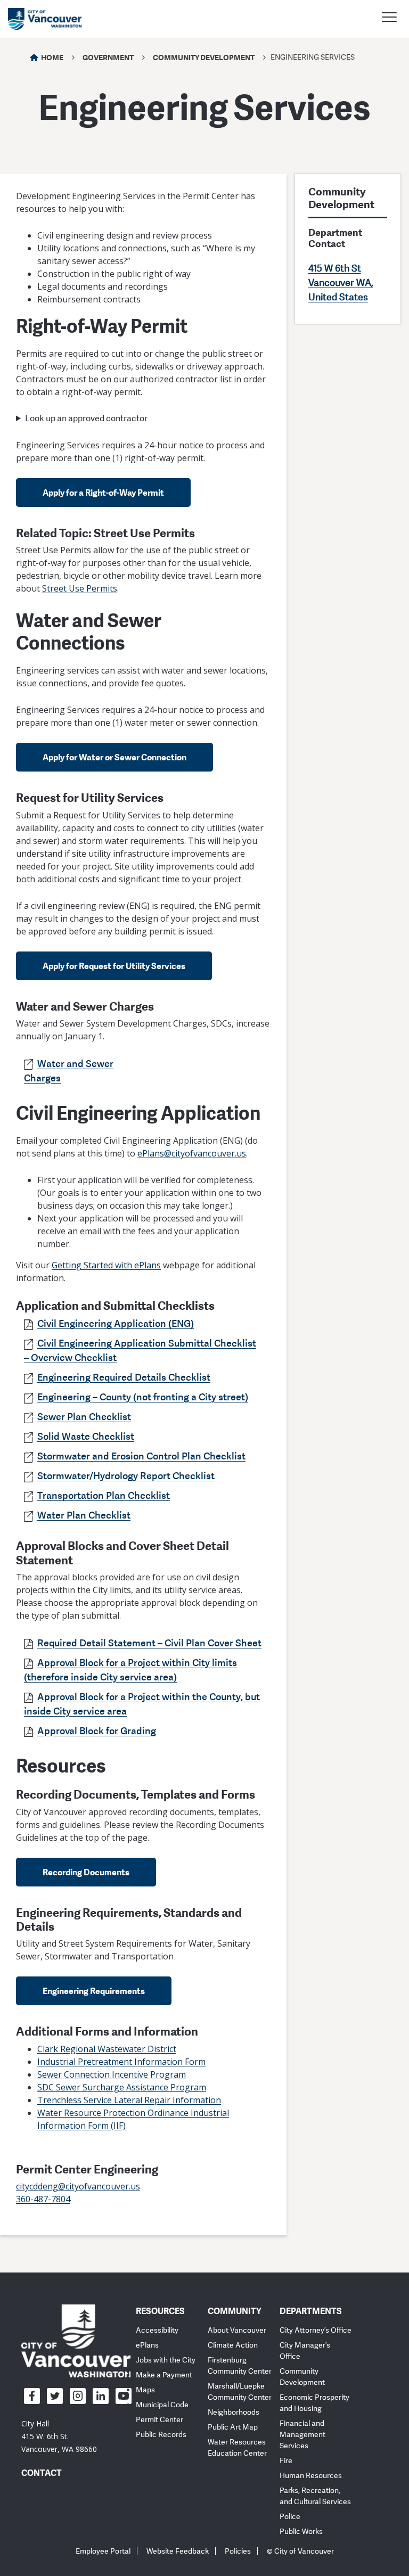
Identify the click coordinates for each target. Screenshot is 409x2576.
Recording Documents (86, 1872)
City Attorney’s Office (316, 2330)
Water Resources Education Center (237, 2448)
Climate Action (233, 2345)
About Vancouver (237, 2330)
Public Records (161, 2435)
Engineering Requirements (94, 1991)
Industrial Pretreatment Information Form (121, 2062)
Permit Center (159, 2420)
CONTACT (42, 2473)
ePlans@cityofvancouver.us (192, 1153)
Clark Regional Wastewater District (107, 2049)
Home (52, 57)
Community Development (204, 57)
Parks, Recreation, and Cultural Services (315, 2496)
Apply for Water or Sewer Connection (114, 757)
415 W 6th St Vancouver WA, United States (341, 283)
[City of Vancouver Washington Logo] (45, 19)
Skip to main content (49, 92)
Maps (145, 2390)
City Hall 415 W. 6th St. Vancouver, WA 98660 (59, 2436)
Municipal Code (162, 2405)
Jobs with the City (166, 2360)
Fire (286, 2461)
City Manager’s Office (305, 2351)
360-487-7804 (43, 2199)
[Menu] (389, 19)
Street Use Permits (80, 588)
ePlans (147, 2345)
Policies (238, 2551)
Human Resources (311, 2476)
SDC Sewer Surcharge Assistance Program (122, 2087)
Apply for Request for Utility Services (114, 966)
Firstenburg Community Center (240, 2366)
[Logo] (76, 2341)
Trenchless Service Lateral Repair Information (129, 2100)
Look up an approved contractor (86, 419)
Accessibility (157, 2330)
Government (108, 57)
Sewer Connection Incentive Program (112, 2074)
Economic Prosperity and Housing (314, 2403)
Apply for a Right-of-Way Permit (103, 493)
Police (290, 2517)
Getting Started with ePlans (106, 1265)
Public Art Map (233, 2427)
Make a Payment (164, 2375)
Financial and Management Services (302, 2435)
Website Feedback (178, 2551)
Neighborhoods (234, 2412)
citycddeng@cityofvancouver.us (78, 2186)
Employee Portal (103, 2551)
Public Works (301, 2532)
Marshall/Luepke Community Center (240, 2392)
